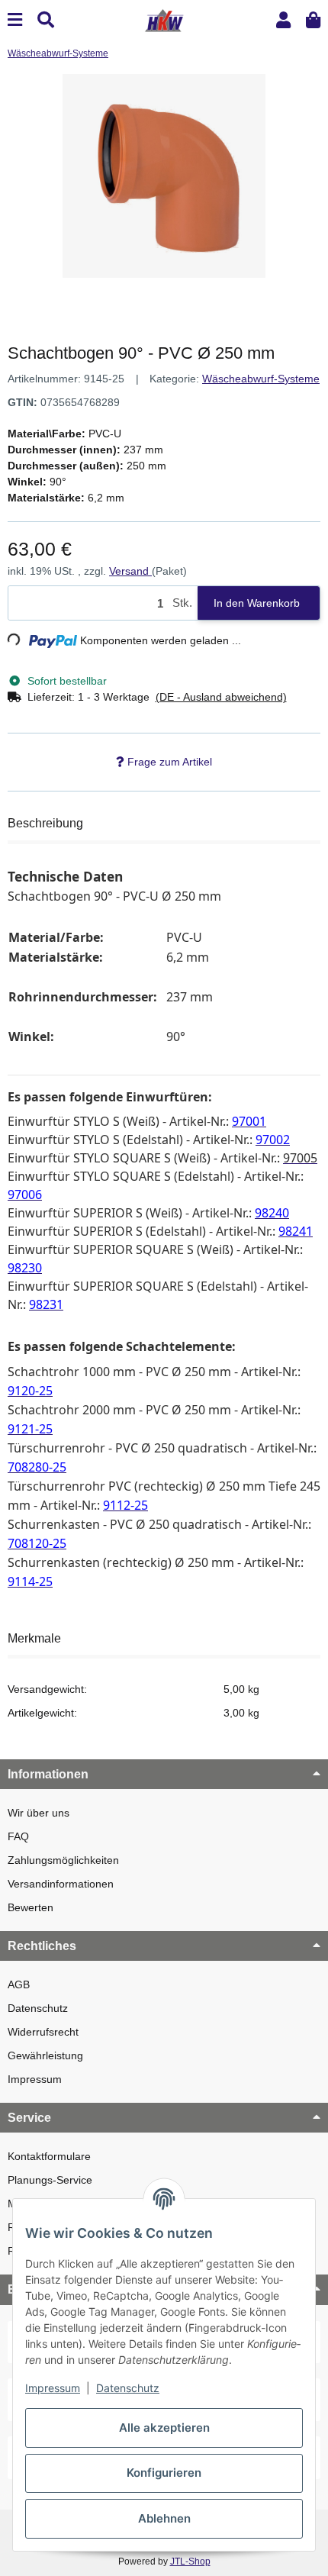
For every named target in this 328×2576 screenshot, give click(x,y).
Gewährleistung (45, 2055)
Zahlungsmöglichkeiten (63, 1860)
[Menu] (15, 20)
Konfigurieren (164, 2473)
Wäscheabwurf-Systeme (261, 379)
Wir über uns (39, 1813)
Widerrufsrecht (43, 2032)
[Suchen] (46, 20)
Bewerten (31, 1907)
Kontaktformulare (49, 2156)
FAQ (18, 1836)
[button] (283, 20)
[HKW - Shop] (164, 19)
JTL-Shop (190, 2561)
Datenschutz (38, 2008)
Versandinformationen (61, 1884)
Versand (130, 571)
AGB (19, 1984)
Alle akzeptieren (164, 2428)
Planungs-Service (50, 2180)
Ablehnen (164, 2518)
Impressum (35, 2079)
